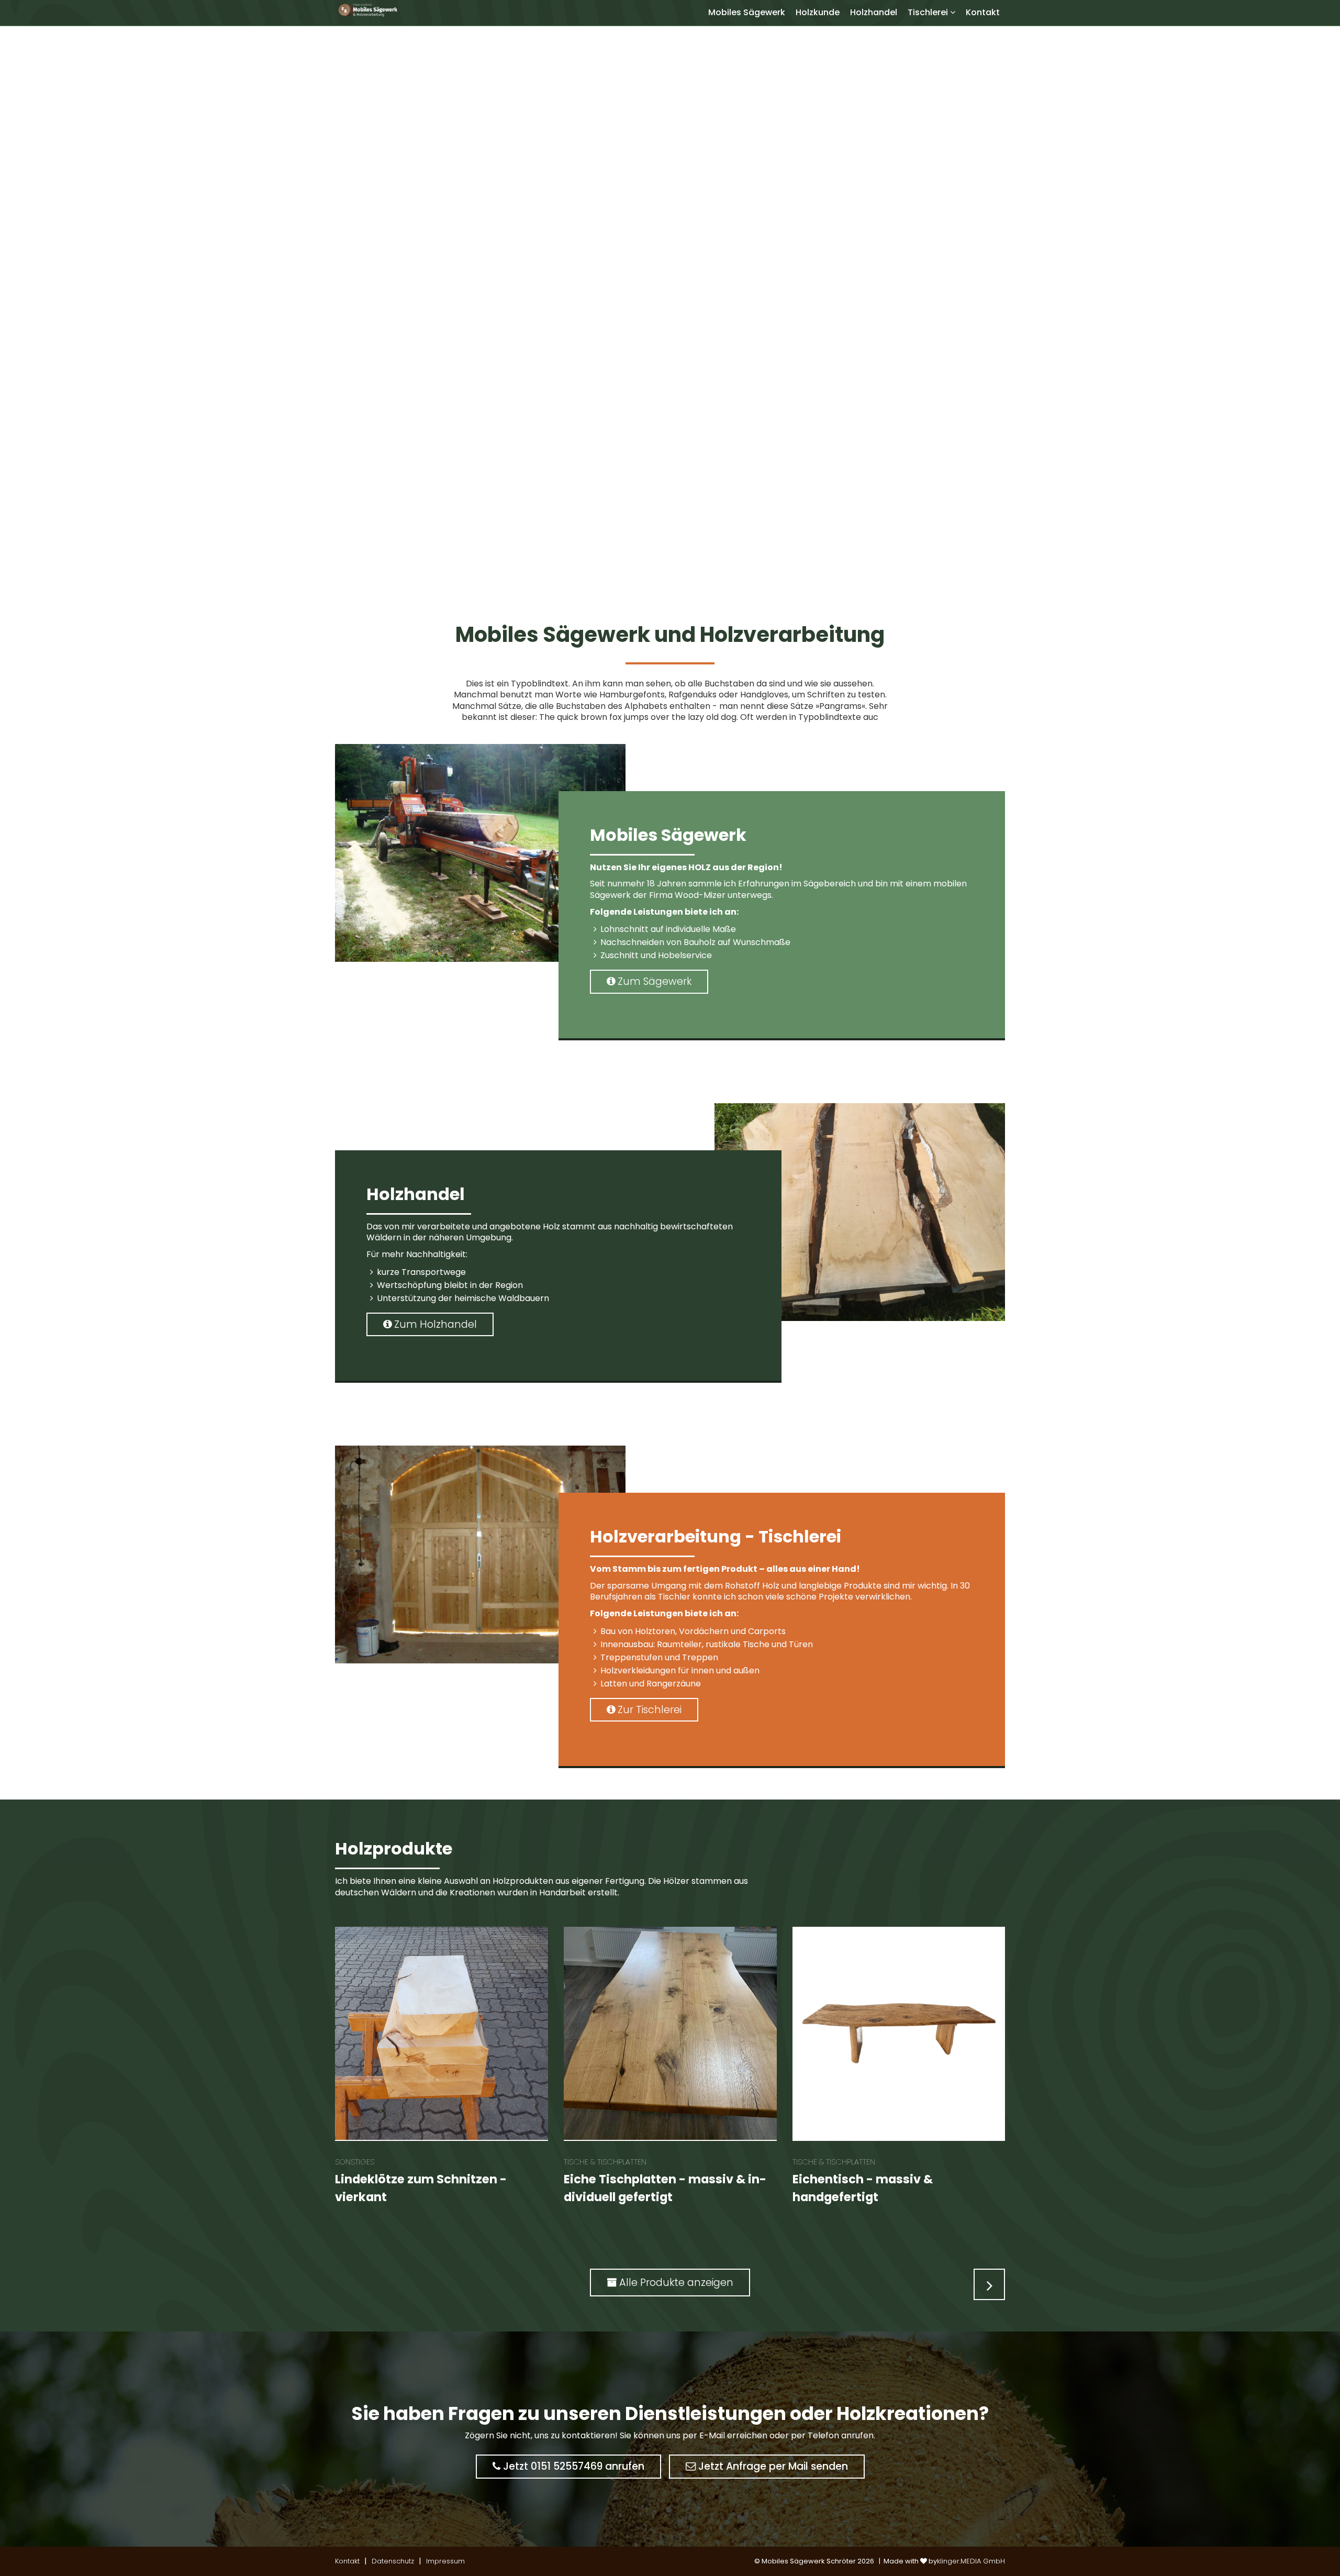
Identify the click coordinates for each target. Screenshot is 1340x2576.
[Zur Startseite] (367, 10)
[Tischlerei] (955, 12)
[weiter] (989, 2284)
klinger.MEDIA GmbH (971, 2561)
